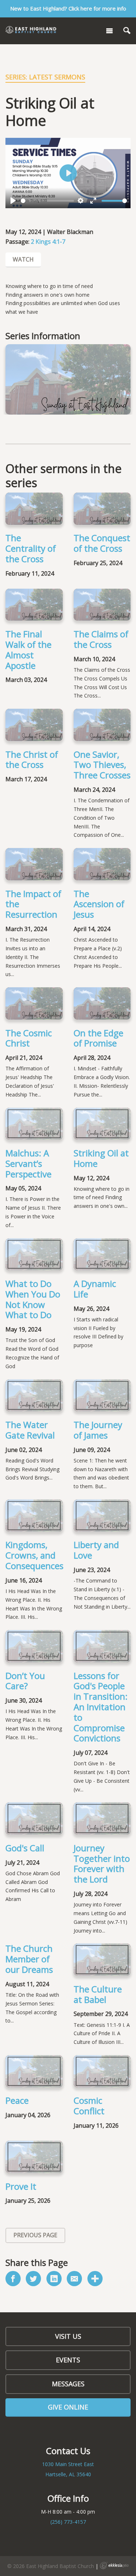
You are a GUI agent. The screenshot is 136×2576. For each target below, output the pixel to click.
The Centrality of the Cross (31, 548)
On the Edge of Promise (98, 1038)
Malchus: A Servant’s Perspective (28, 1163)
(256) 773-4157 (68, 2522)
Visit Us (68, 2336)
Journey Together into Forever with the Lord (102, 1863)
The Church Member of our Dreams (29, 1959)
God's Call (25, 1848)
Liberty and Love (96, 1550)
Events (68, 2360)
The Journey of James (98, 1430)
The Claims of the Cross (101, 639)
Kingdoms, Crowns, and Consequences (34, 1555)
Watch (23, 259)
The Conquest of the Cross (102, 543)
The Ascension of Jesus (99, 904)
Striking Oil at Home (101, 1158)
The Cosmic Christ (29, 1038)
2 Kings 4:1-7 (48, 242)
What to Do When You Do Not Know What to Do (33, 1299)
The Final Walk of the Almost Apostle (28, 649)
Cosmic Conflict (89, 2106)
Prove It (21, 2186)
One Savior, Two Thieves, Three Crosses (102, 765)
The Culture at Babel (98, 1994)
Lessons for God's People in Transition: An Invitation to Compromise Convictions (101, 1707)
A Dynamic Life (95, 1289)
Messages (68, 2384)
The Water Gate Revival (30, 1430)
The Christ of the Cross (32, 760)
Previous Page (35, 2235)
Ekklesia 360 (114, 2565)
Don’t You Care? (25, 1681)
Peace (17, 2100)
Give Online (68, 2407)
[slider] (47, 201)
